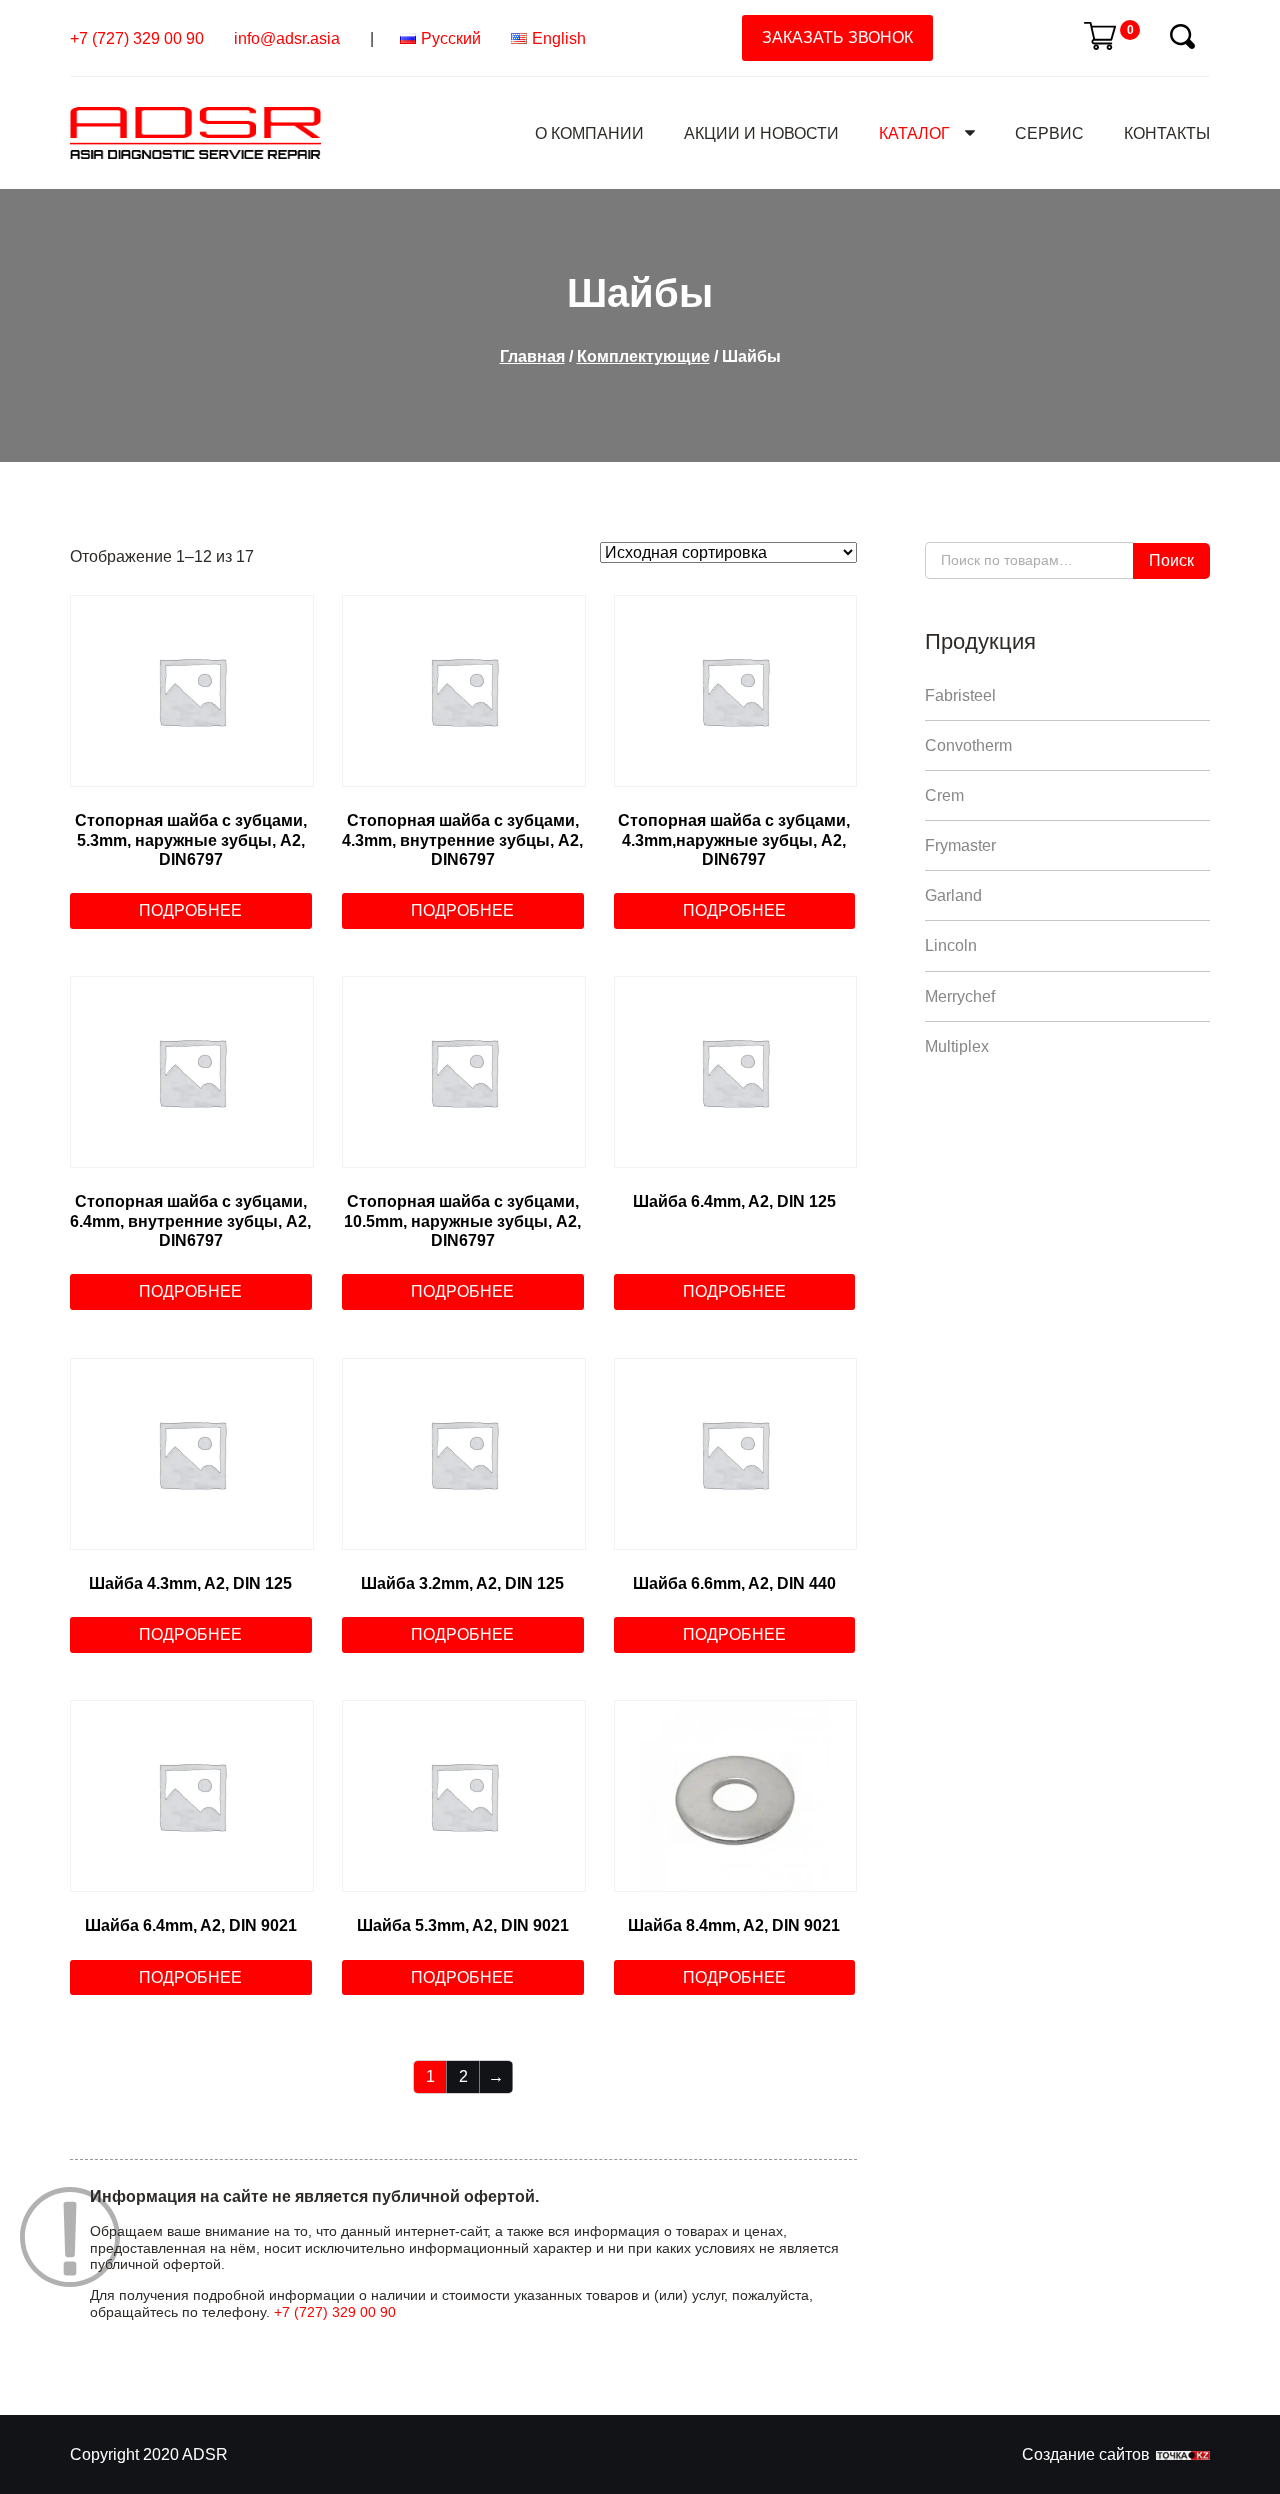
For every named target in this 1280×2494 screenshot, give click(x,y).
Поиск (1171, 560)
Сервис (1049, 133)
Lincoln (951, 945)
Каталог (914, 133)
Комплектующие (643, 356)
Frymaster (960, 845)
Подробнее (190, 910)
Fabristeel (960, 695)
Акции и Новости (761, 133)
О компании (589, 133)
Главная (532, 356)
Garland (953, 895)
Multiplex (957, 1046)
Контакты (1167, 133)
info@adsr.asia (287, 38)
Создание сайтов (1086, 2454)
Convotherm (968, 745)
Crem (944, 795)
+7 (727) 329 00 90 (137, 38)
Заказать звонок (837, 37)
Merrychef (960, 996)
